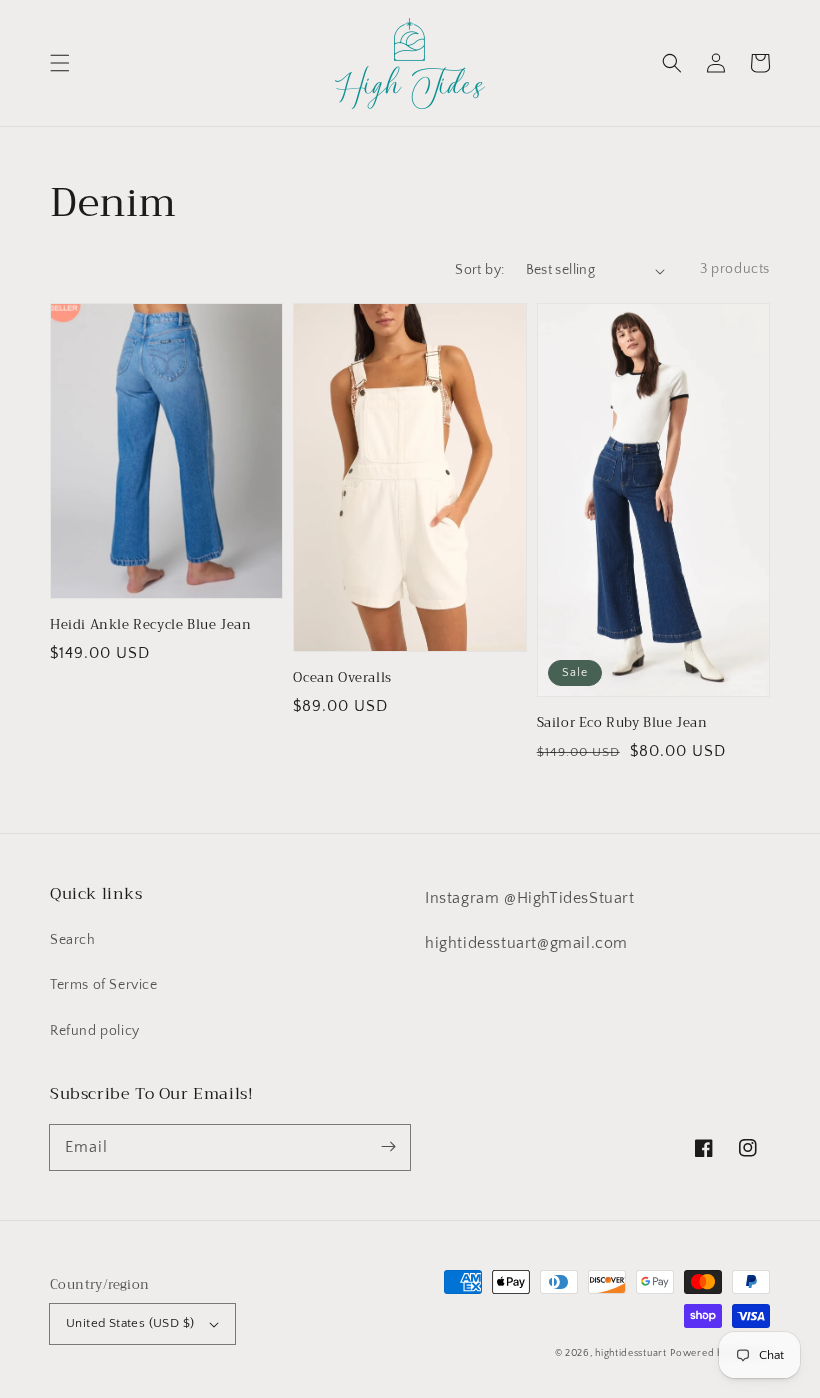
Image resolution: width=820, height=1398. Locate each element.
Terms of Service (104, 985)
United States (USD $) (130, 1323)
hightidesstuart (631, 1353)
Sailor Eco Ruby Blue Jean (622, 723)
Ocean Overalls (342, 678)
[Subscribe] (388, 1147)
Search (73, 940)
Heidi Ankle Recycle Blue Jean (150, 625)
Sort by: (479, 270)
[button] (60, 63)
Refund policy (95, 1031)
